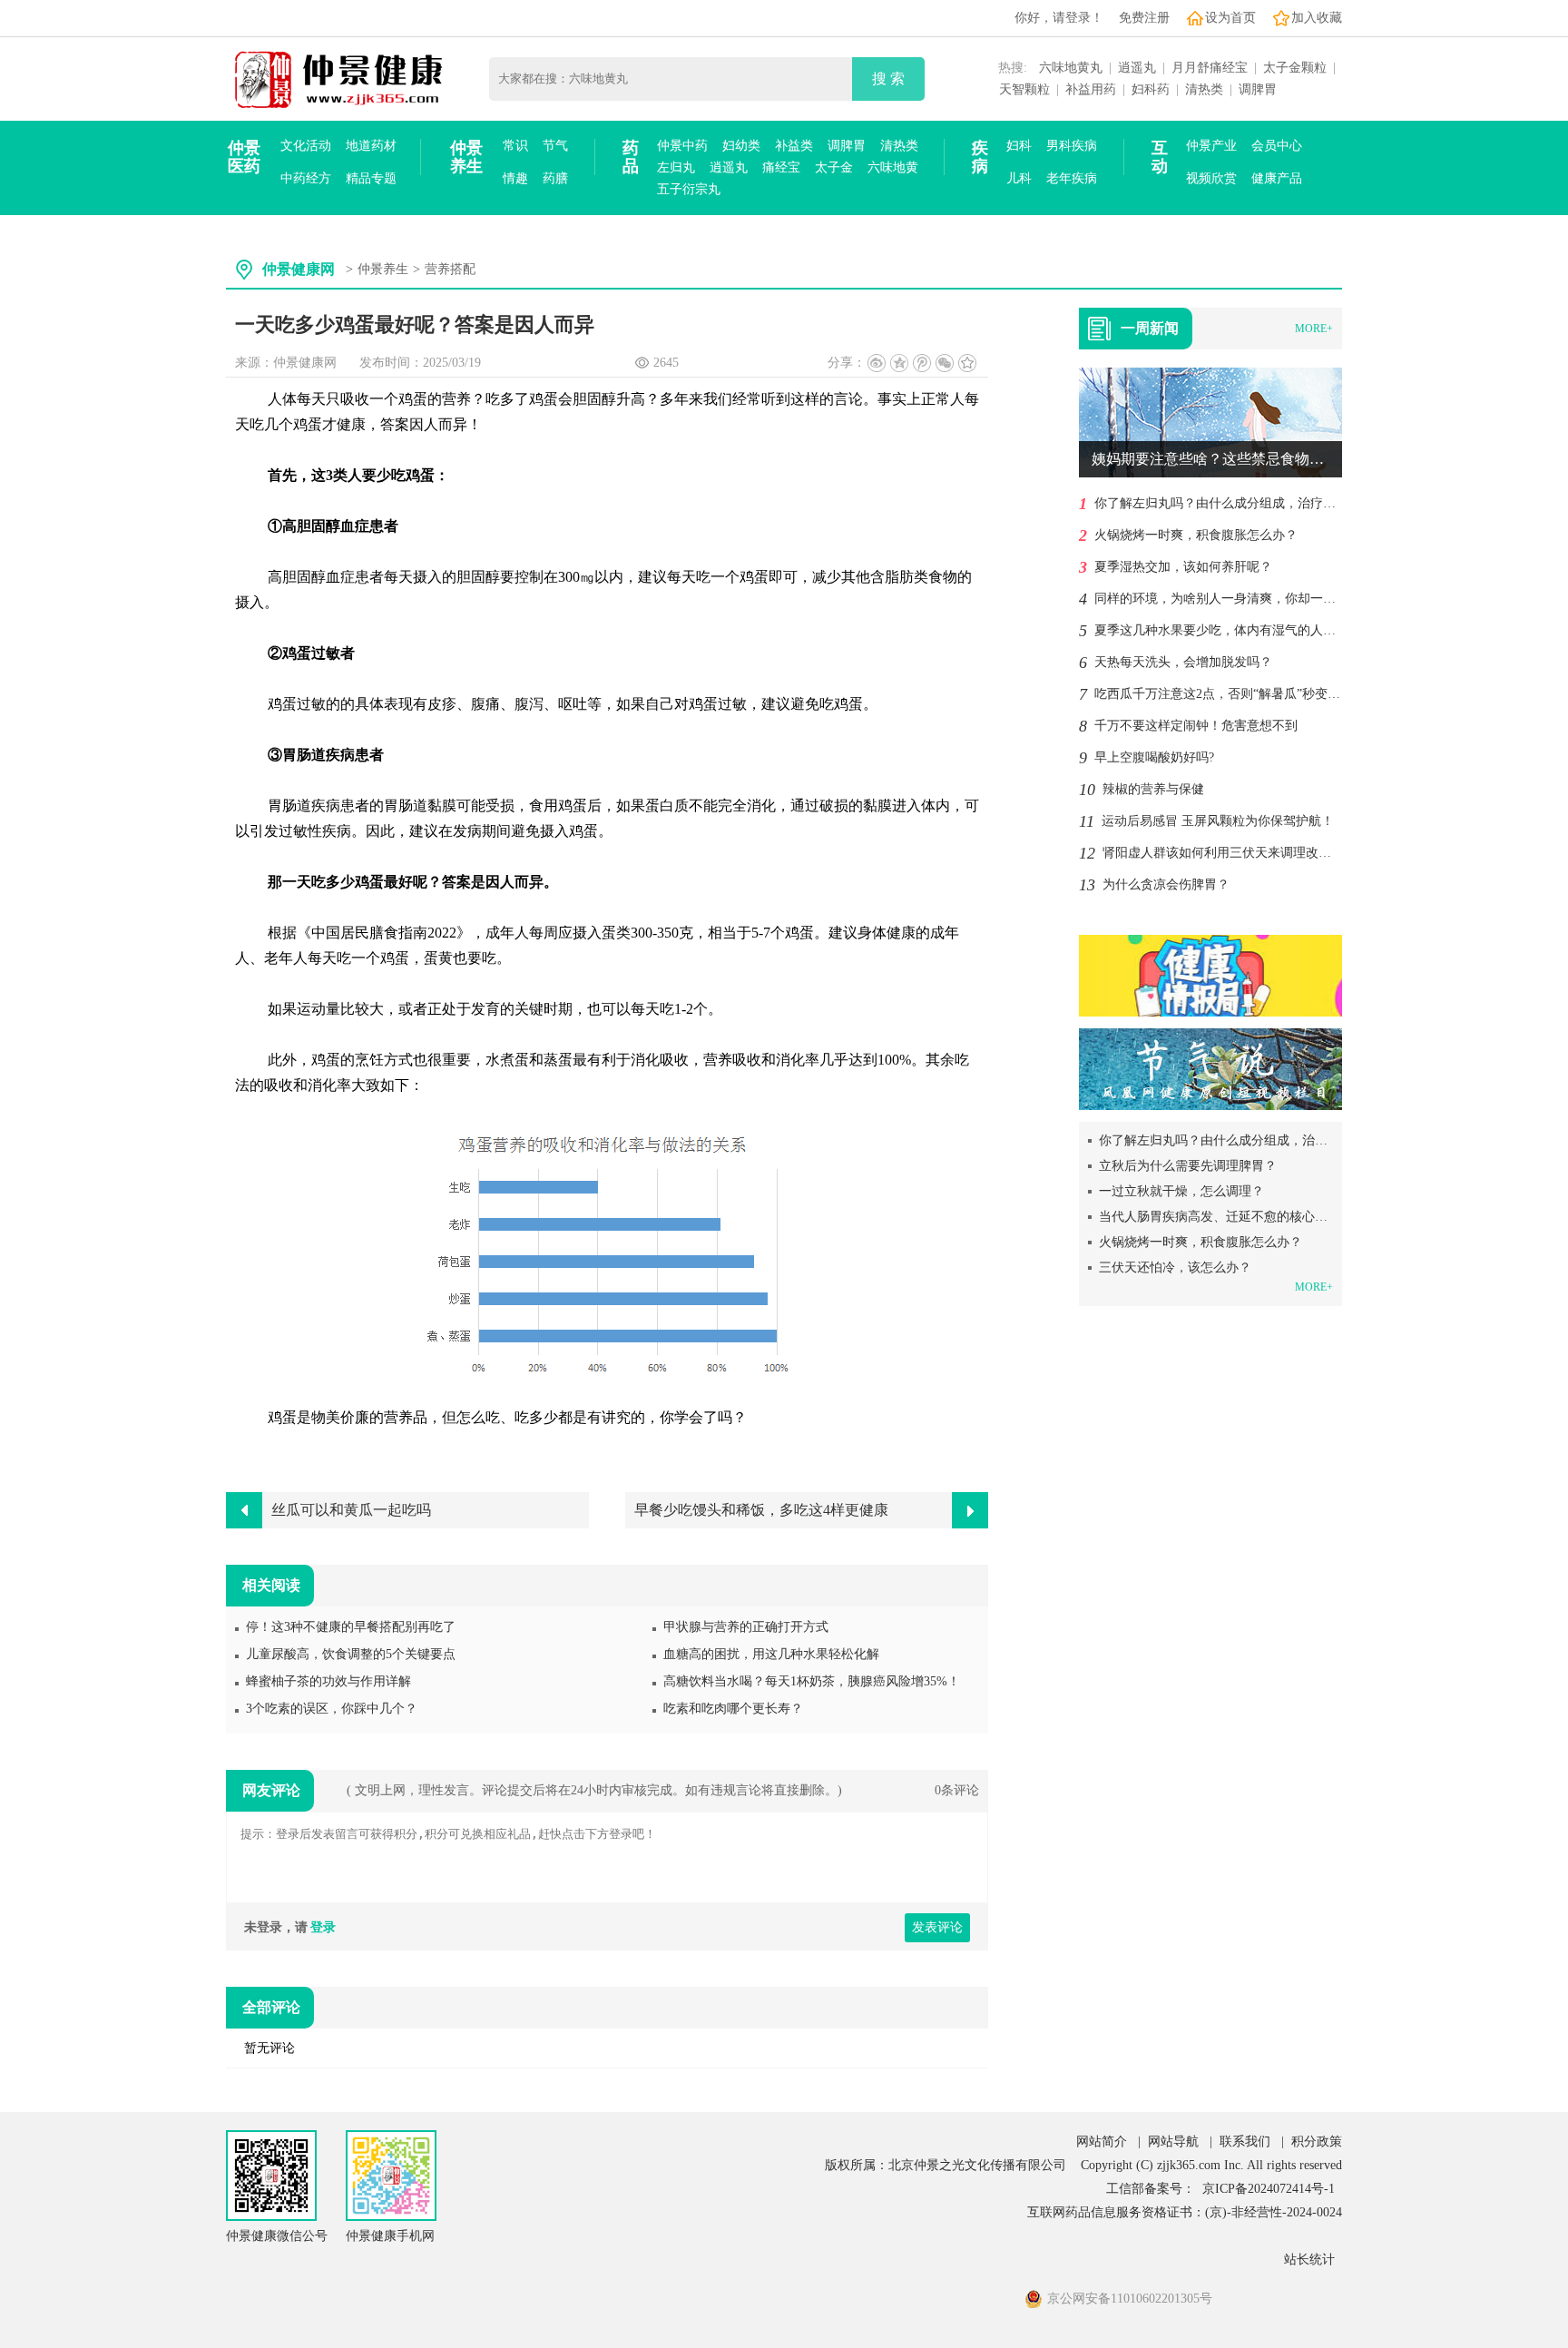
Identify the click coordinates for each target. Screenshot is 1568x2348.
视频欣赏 (1211, 178)
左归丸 (676, 167)
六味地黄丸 (1071, 68)
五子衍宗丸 (689, 189)
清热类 (1204, 89)
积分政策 (1317, 2142)
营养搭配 (450, 269)
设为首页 (1230, 18)
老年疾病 (1072, 178)
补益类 (794, 146)
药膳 (555, 178)
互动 (1160, 157)
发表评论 (937, 1927)
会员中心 (1277, 146)
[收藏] (968, 363)
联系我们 (1245, 2142)
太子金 (834, 167)
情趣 (515, 178)
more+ (1314, 329)
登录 (323, 1927)
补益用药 (1091, 89)
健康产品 (1277, 178)
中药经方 (306, 178)
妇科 (1019, 146)
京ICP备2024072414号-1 (1269, 2189)
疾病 (980, 157)
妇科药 (1151, 89)
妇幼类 (741, 146)
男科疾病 (1072, 146)
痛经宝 (781, 167)
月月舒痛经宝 (1210, 68)
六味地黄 (893, 167)
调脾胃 (1258, 89)
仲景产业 (1211, 146)
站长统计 (1309, 2260)
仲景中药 (682, 146)
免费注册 (1144, 18)
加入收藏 (1317, 18)
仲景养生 (466, 157)
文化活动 (306, 146)
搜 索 (888, 79)
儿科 (1019, 178)
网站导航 (1173, 2142)
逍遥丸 (1137, 68)
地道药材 (371, 146)
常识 (515, 146)
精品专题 (371, 178)
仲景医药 (244, 157)
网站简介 (1102, 2142)
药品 (631, 157)
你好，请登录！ (1059, 18)
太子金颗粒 (1295, 68)
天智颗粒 (1024, 89)
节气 (555, 146)
